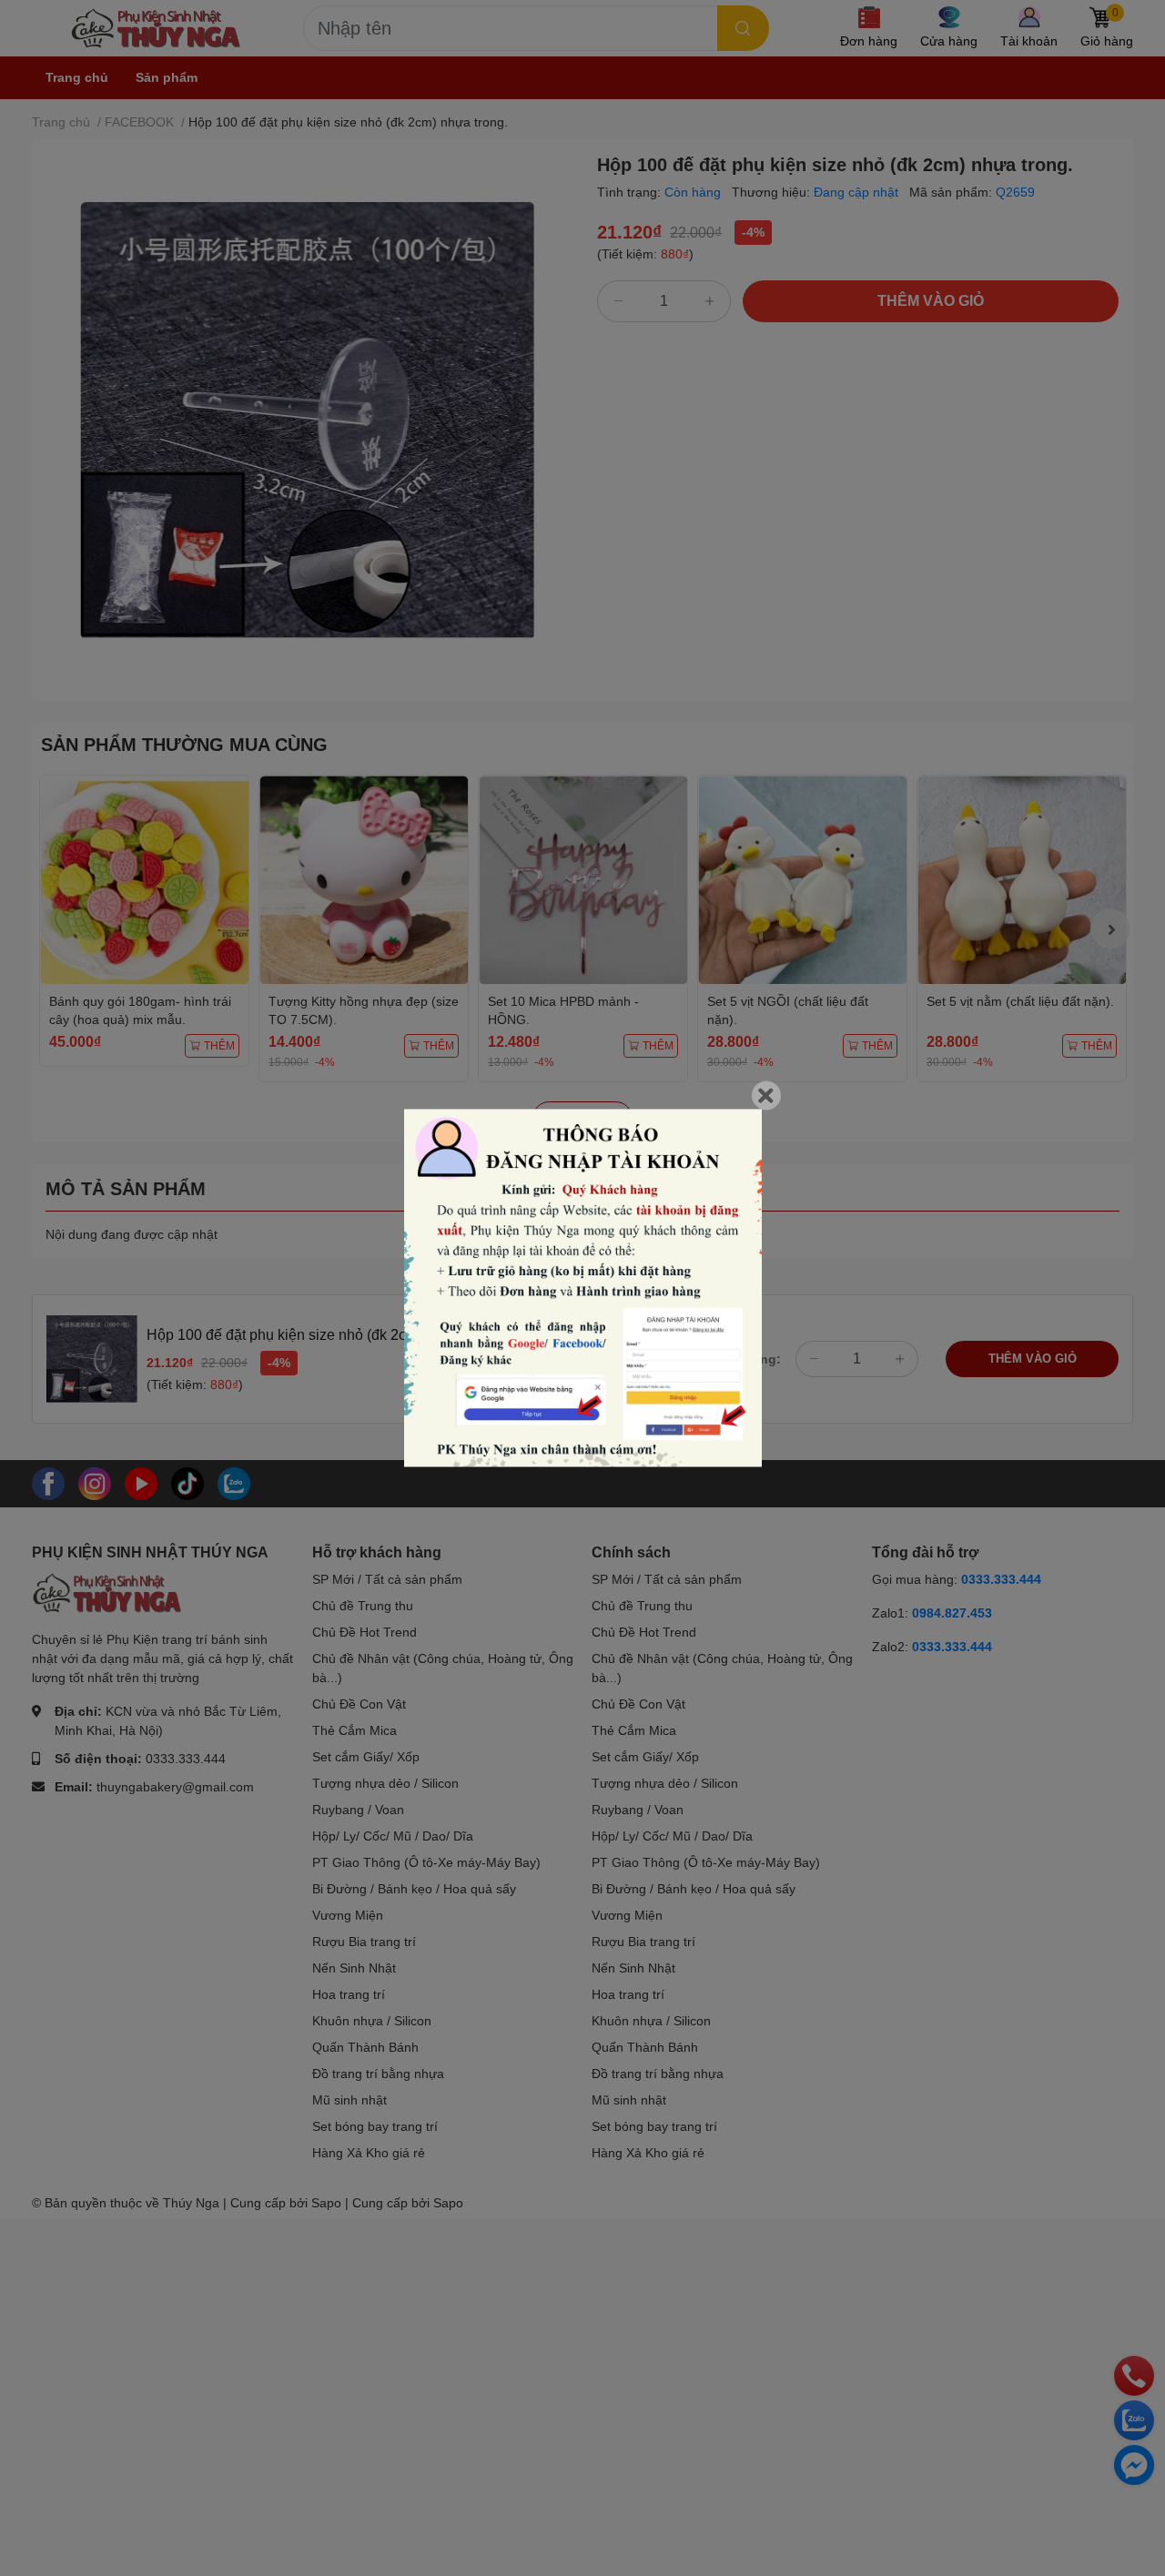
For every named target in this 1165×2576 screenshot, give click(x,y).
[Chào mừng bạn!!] (583, 1288)
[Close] (766, 1096)
